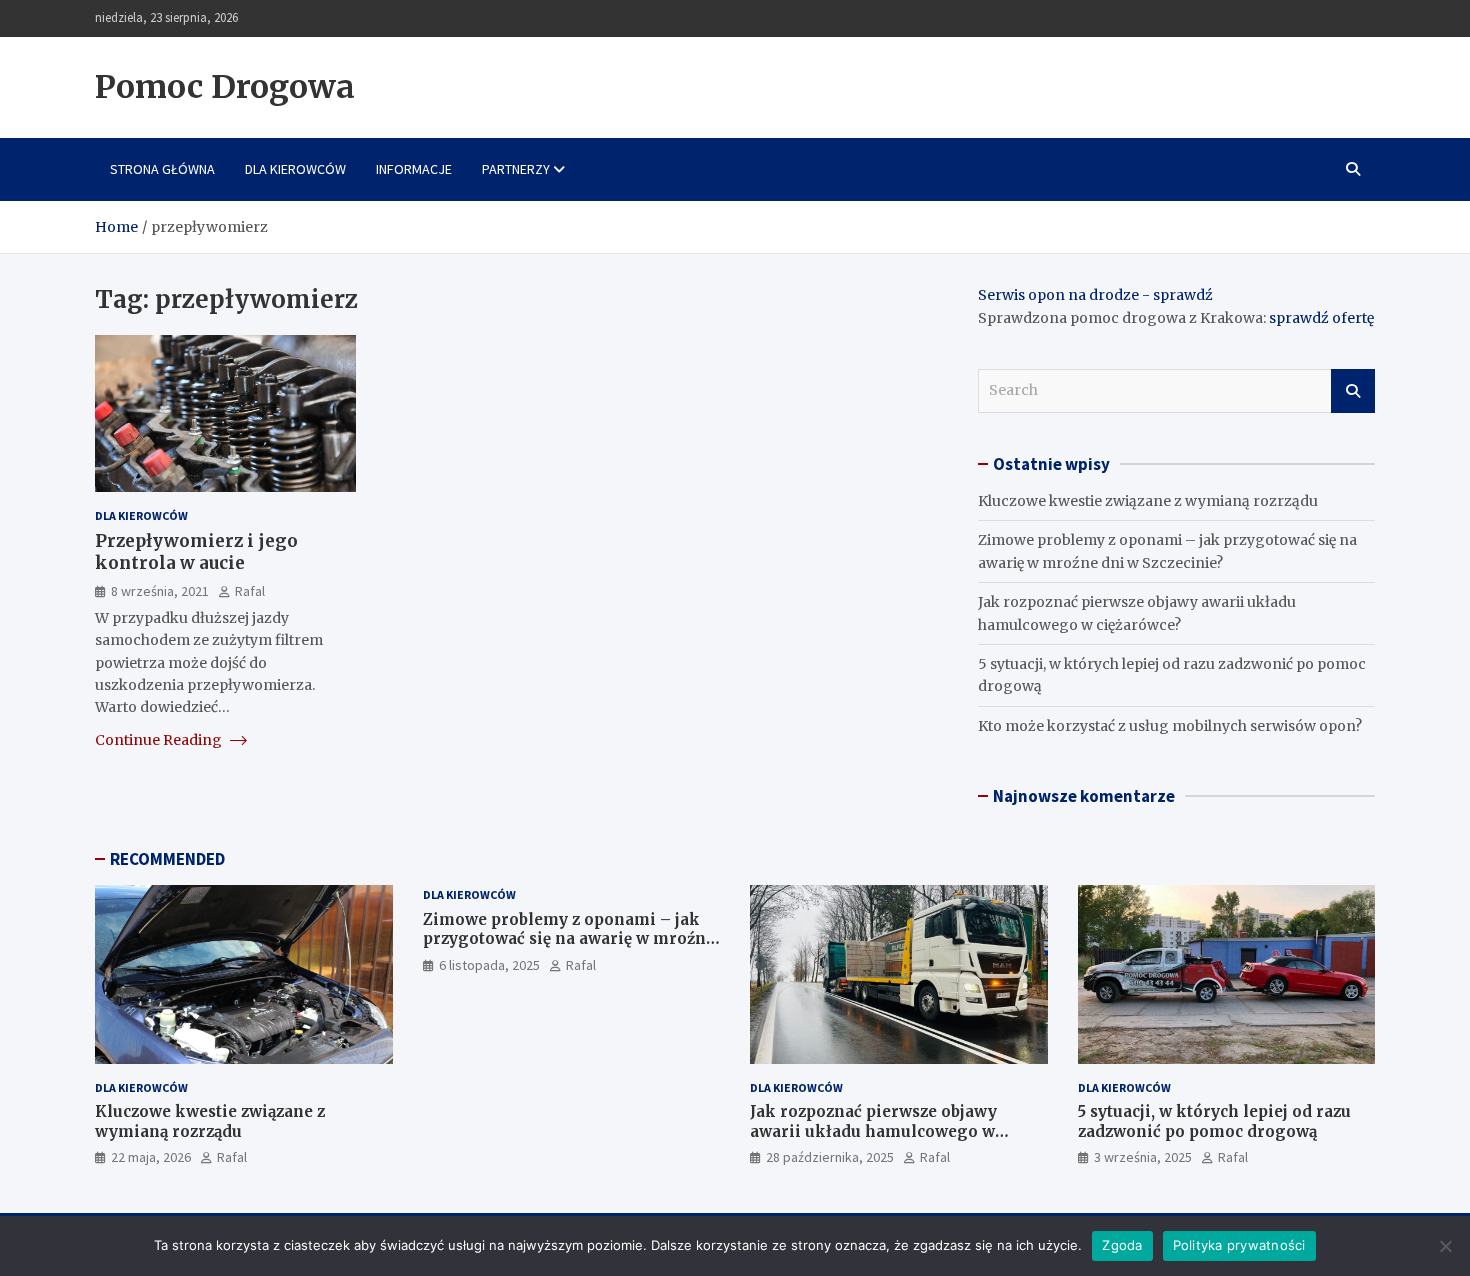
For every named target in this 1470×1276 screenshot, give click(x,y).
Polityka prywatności (1239, 1245)
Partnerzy (516, 169)
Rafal (250, 590)
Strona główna (162, 169)
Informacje (414, 169)
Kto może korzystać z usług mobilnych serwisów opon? (1170, 726)
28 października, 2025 (830, 1157)
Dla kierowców (295, 169)
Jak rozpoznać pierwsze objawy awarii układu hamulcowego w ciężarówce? (873, 1131)
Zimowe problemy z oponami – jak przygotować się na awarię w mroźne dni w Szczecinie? (569, 939)
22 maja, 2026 (151, 1157)
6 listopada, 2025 (489, 965)
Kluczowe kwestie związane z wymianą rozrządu (1148, 501)
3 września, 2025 (1143, 1157)
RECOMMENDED (167, 859)
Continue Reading (160, 740)
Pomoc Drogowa (225, 87)
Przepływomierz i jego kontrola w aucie (196, 552)
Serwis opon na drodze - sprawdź (1095, 295)
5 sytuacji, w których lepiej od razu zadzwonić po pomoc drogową (1214, 1121)
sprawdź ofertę (1321, 318)
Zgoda (1122, 1245)
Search (1353, 391)
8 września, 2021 (160, 590)
